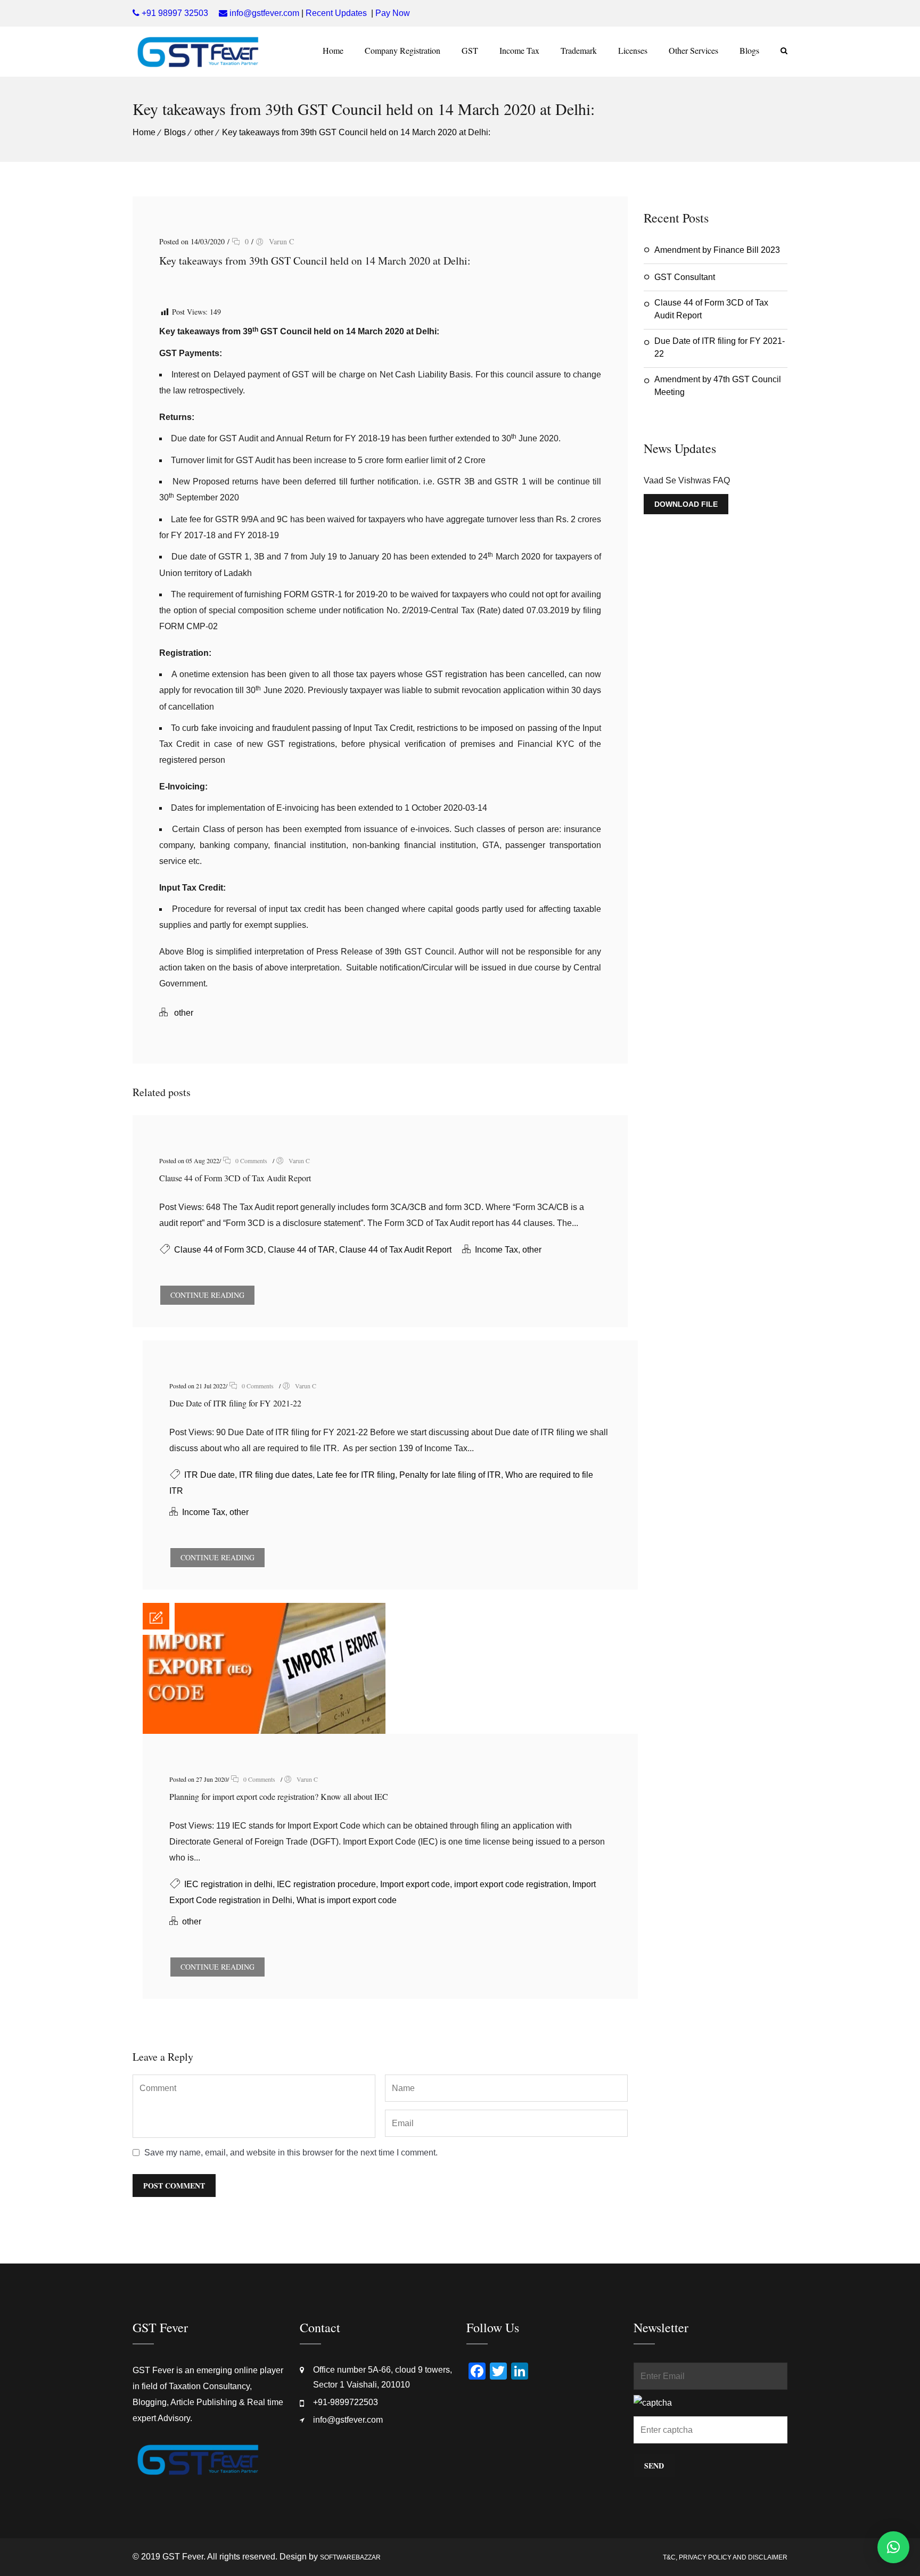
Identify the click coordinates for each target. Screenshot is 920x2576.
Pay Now (393, 13)
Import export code (415, 1884)
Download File (686, 504)
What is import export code (347, 1900)
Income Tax (519, 50)
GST (470, 50)
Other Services (693, 50)
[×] (893, 2547)
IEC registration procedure (326, 1884)
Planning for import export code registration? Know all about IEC (279, 1796)
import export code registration (511, 1884)
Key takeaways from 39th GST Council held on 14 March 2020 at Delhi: (356, 132)
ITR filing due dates (276, 1475)
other (204, 132)
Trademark (579, 50)
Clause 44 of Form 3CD (219, 1250)
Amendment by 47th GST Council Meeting (718, 386)
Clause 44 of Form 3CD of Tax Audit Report (235, 1178)
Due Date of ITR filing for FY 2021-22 (235, 1403)
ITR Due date (210, 1475)
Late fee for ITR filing (356, 1475)
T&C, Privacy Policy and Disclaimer (725, 2557)
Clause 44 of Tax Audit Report (395, 1250)
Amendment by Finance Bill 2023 (717, 250)
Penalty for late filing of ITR (450, 1475)
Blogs (749, 50)
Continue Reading (207, 1295)
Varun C (281, 241)
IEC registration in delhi (228, 1884)
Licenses (633, 50)
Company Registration (402, 50)
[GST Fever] (198, 52)
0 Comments (250, 1161)
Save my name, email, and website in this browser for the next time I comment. (291, 2153)
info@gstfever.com (348, 2420)
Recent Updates (336, 13)
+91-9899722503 (346, 2402)
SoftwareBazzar (350, 2557)
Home (333, 50)
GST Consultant (685, 277)
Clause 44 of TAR (301, 1250)
